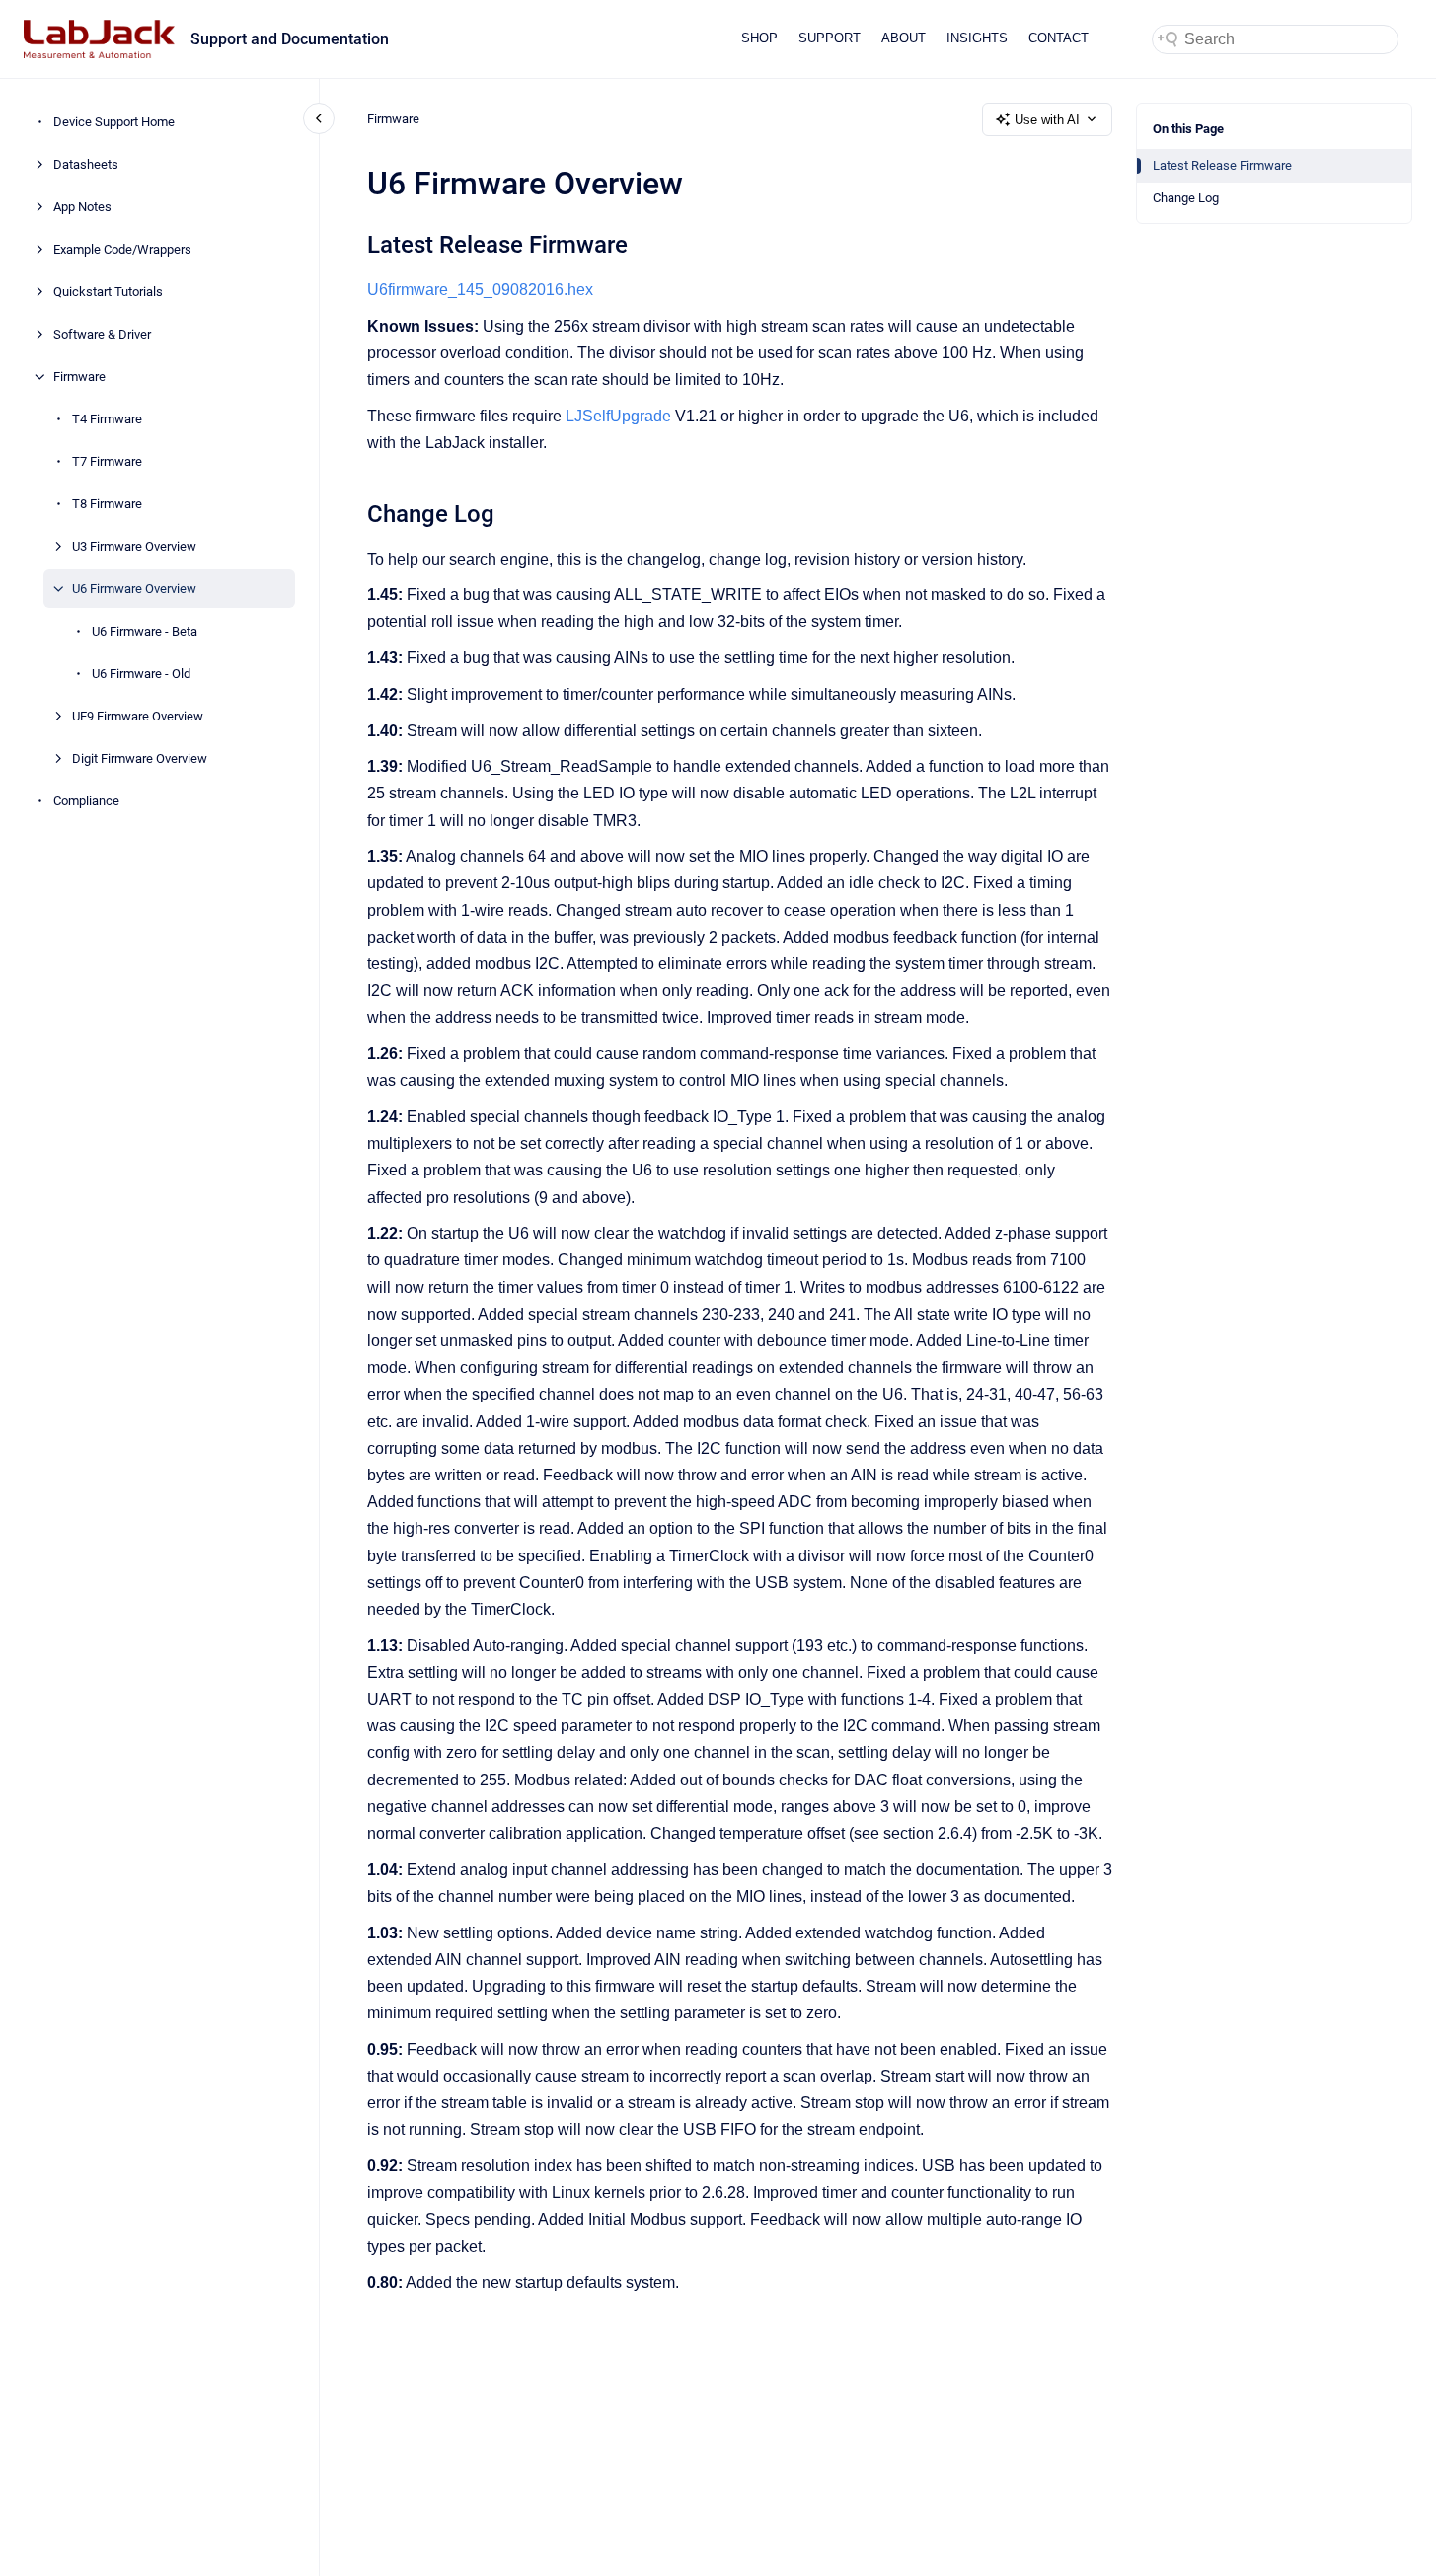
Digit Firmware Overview (140, 758)
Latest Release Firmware (1222, 165)
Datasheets (86, 164)
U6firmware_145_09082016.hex (480, 290)
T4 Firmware (107, 419)
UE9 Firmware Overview (138, 716)
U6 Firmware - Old (141, 674)
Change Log (1186, 198)
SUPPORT (830, 38)
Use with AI (1047, 120)
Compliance (86, 801)
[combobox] (1275, 39)
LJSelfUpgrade (618, 416)
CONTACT (1058, 38)
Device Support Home (114, 122)
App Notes (82, 207)
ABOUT (904, 38)
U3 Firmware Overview (134, 546)
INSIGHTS (977, 38)
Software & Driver (102, 334)
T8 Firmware (107, 504)
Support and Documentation (290, 39)
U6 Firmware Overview (134, 589)
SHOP (759, 38)
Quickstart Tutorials (108, 292)
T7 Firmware (107, 461)
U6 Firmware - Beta (145, 631)
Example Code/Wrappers (122, 249)
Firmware (79, 377)
